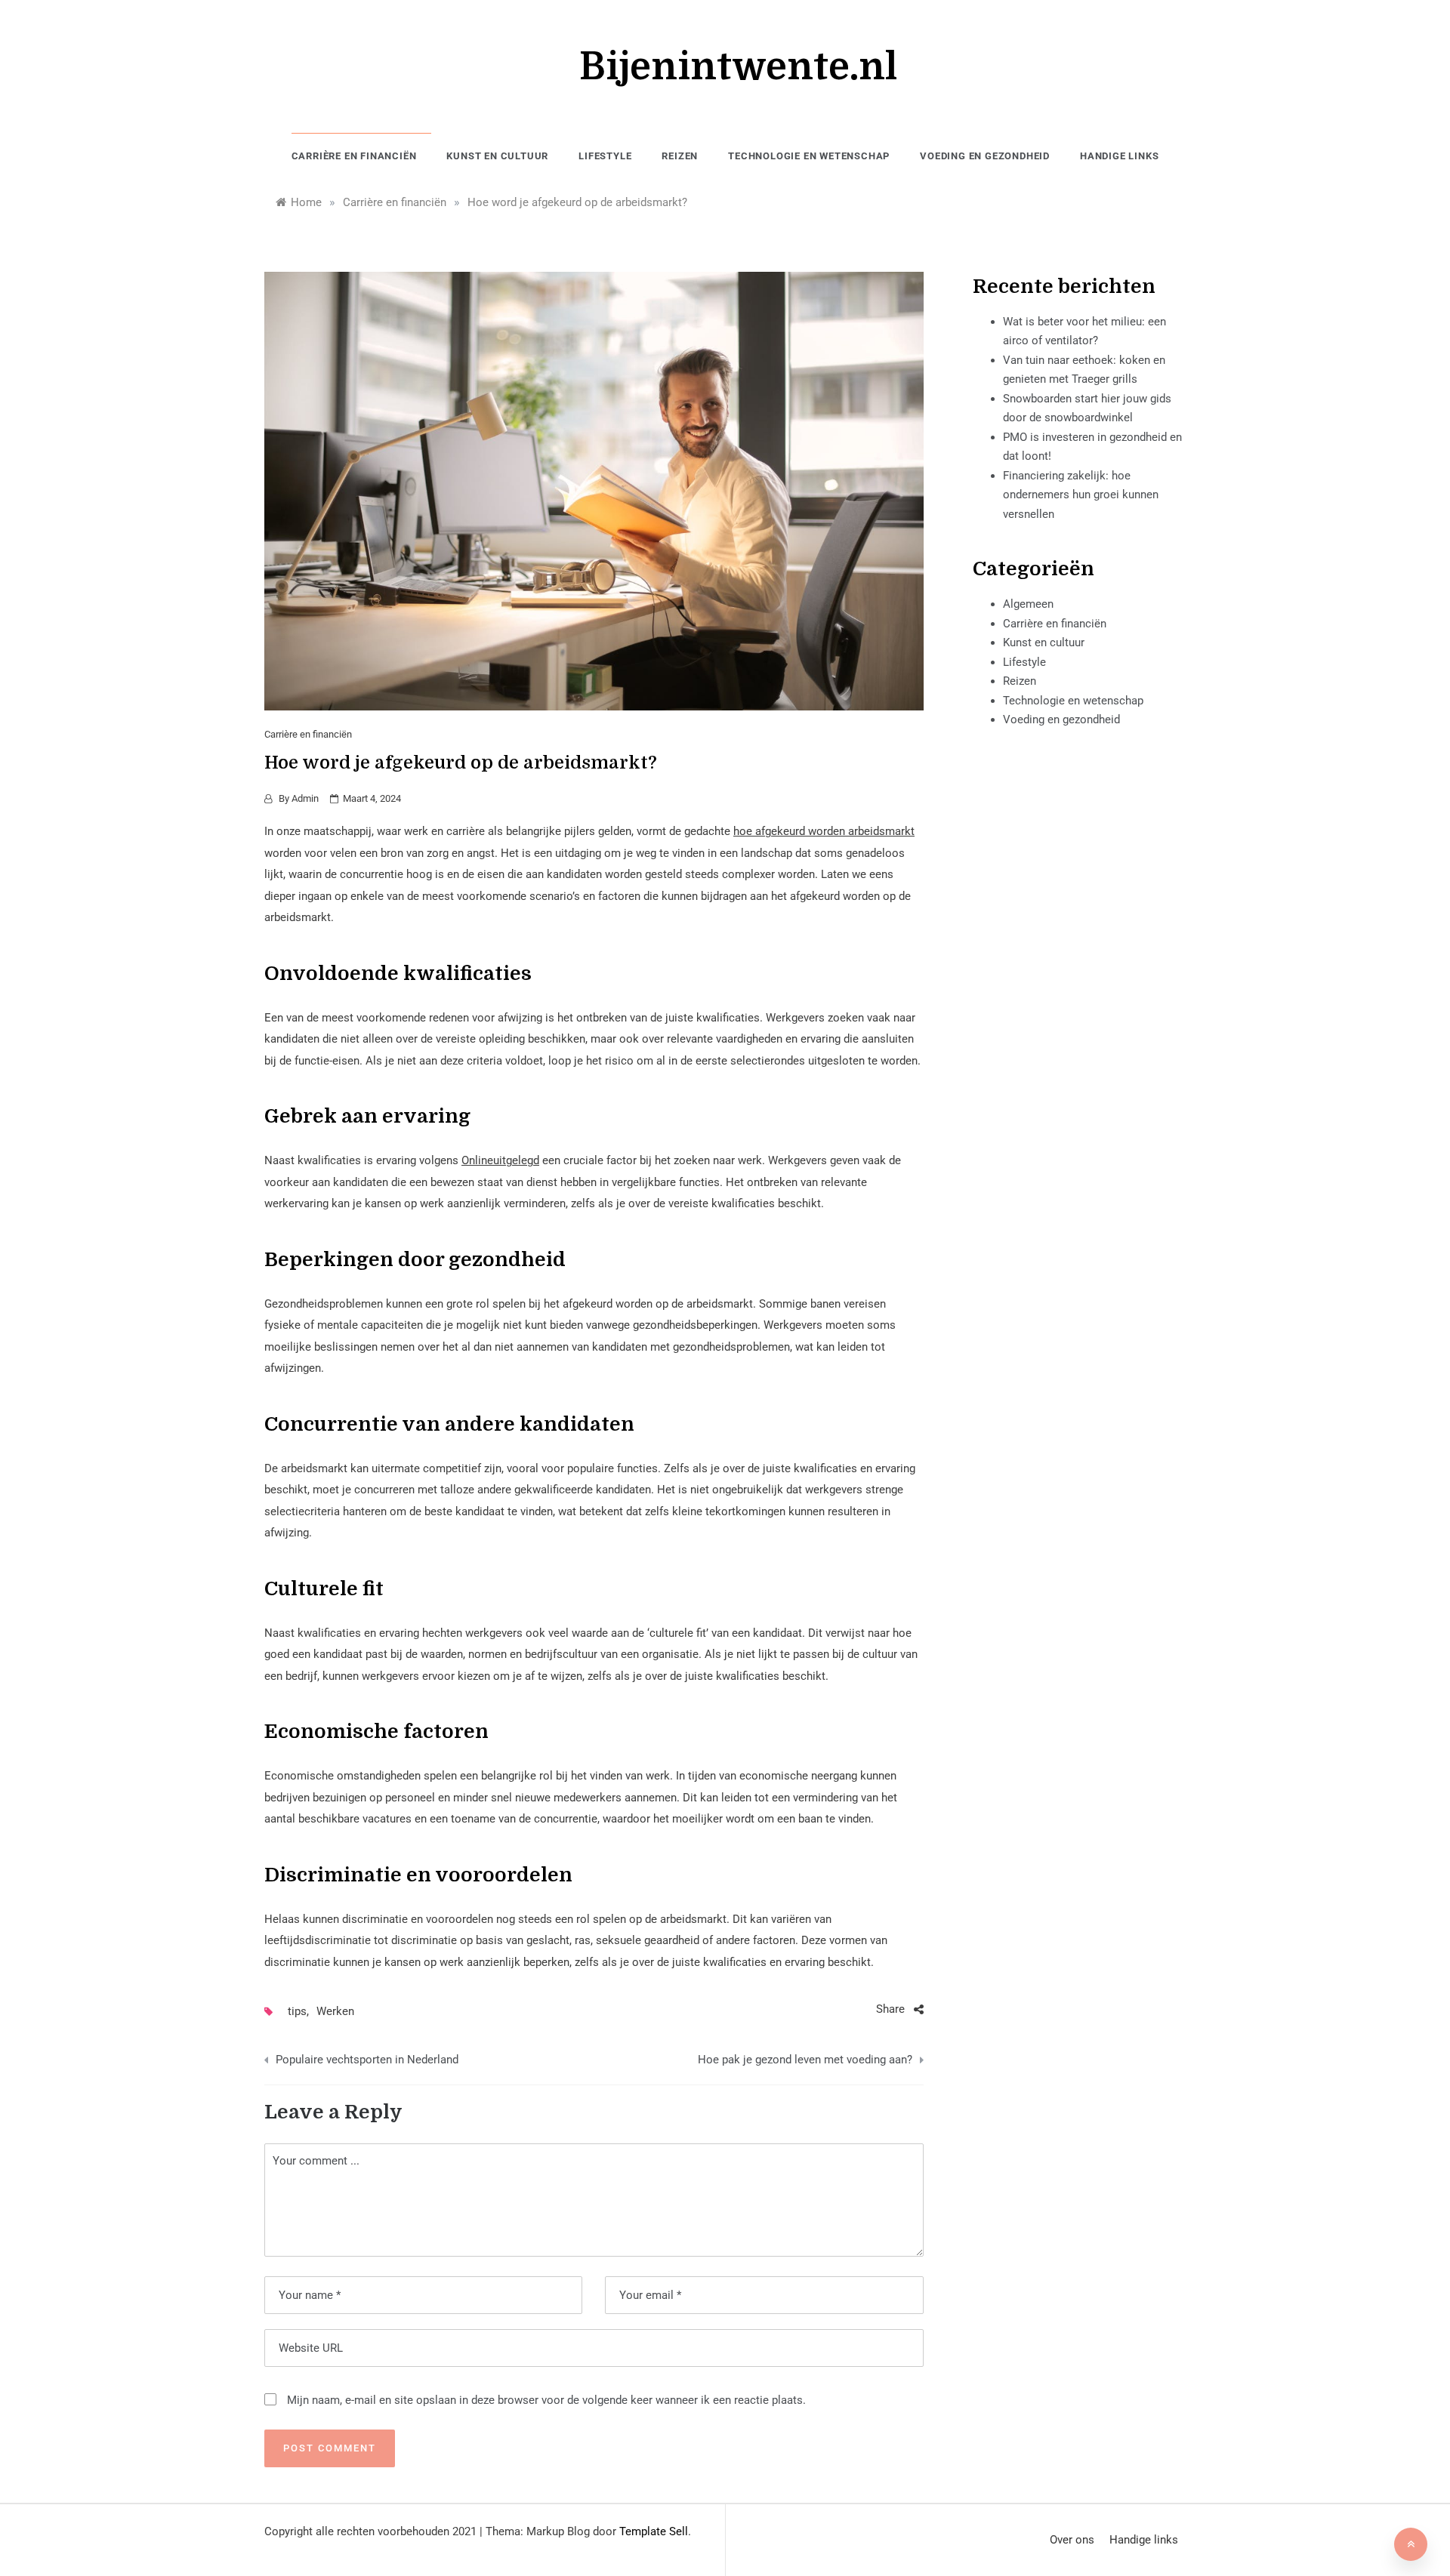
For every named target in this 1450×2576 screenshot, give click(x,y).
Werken (335, 2011)
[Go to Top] (1411, 2544)
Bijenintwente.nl (738, 67)
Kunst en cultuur (497, 156)
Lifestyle (605, 156)
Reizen (680, 156)
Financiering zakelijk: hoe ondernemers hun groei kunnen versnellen (1081, 495)
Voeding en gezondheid (985, 156)
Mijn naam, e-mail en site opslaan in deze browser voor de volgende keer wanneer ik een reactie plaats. (546, 2400)
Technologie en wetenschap (809, 156)
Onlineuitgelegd (500, 1160)
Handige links (1119, 156)
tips (297, 2011)
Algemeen (1028, 604)
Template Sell (654, 2531)
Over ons (1072, 2540)
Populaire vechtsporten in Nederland (367, 2060)
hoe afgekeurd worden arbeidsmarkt (824, 831)
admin (305, 798)
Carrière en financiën (354, 156)
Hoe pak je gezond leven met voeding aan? (805, 2060)
